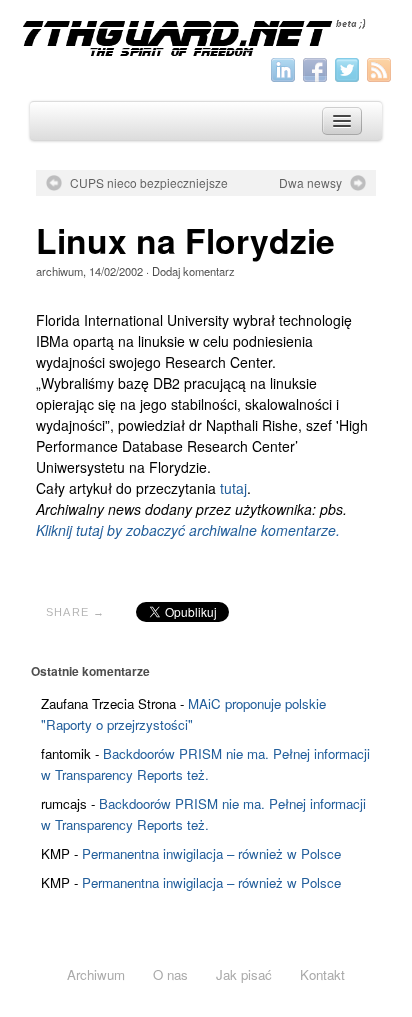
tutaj (233, 488)
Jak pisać (244, 974)
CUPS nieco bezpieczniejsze (149, 183)
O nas (170, 974)
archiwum (59, 271)
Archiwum (96, 974)
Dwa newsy (310, 183)
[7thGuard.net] (206, 36)
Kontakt (322, 974)
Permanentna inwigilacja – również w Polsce (211, 853)
